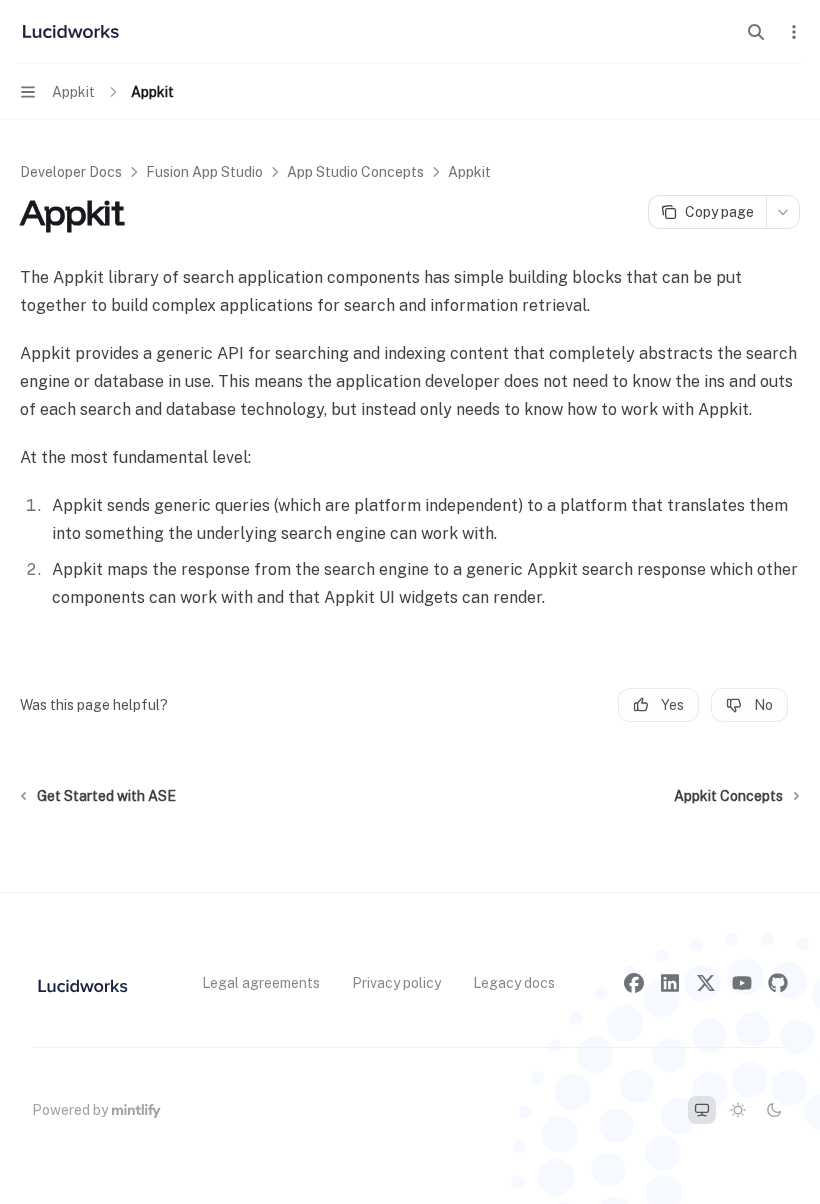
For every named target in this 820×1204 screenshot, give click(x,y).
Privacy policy (396, 983)
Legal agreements (261, 983)
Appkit (469, 172)
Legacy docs (514, 983)
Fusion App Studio (204, 172)
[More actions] (794, 32)
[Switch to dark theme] (774, 1110)
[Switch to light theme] (738, 1110)
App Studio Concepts (355, 172)
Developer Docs (71, 172)
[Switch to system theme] (702, 1110)
